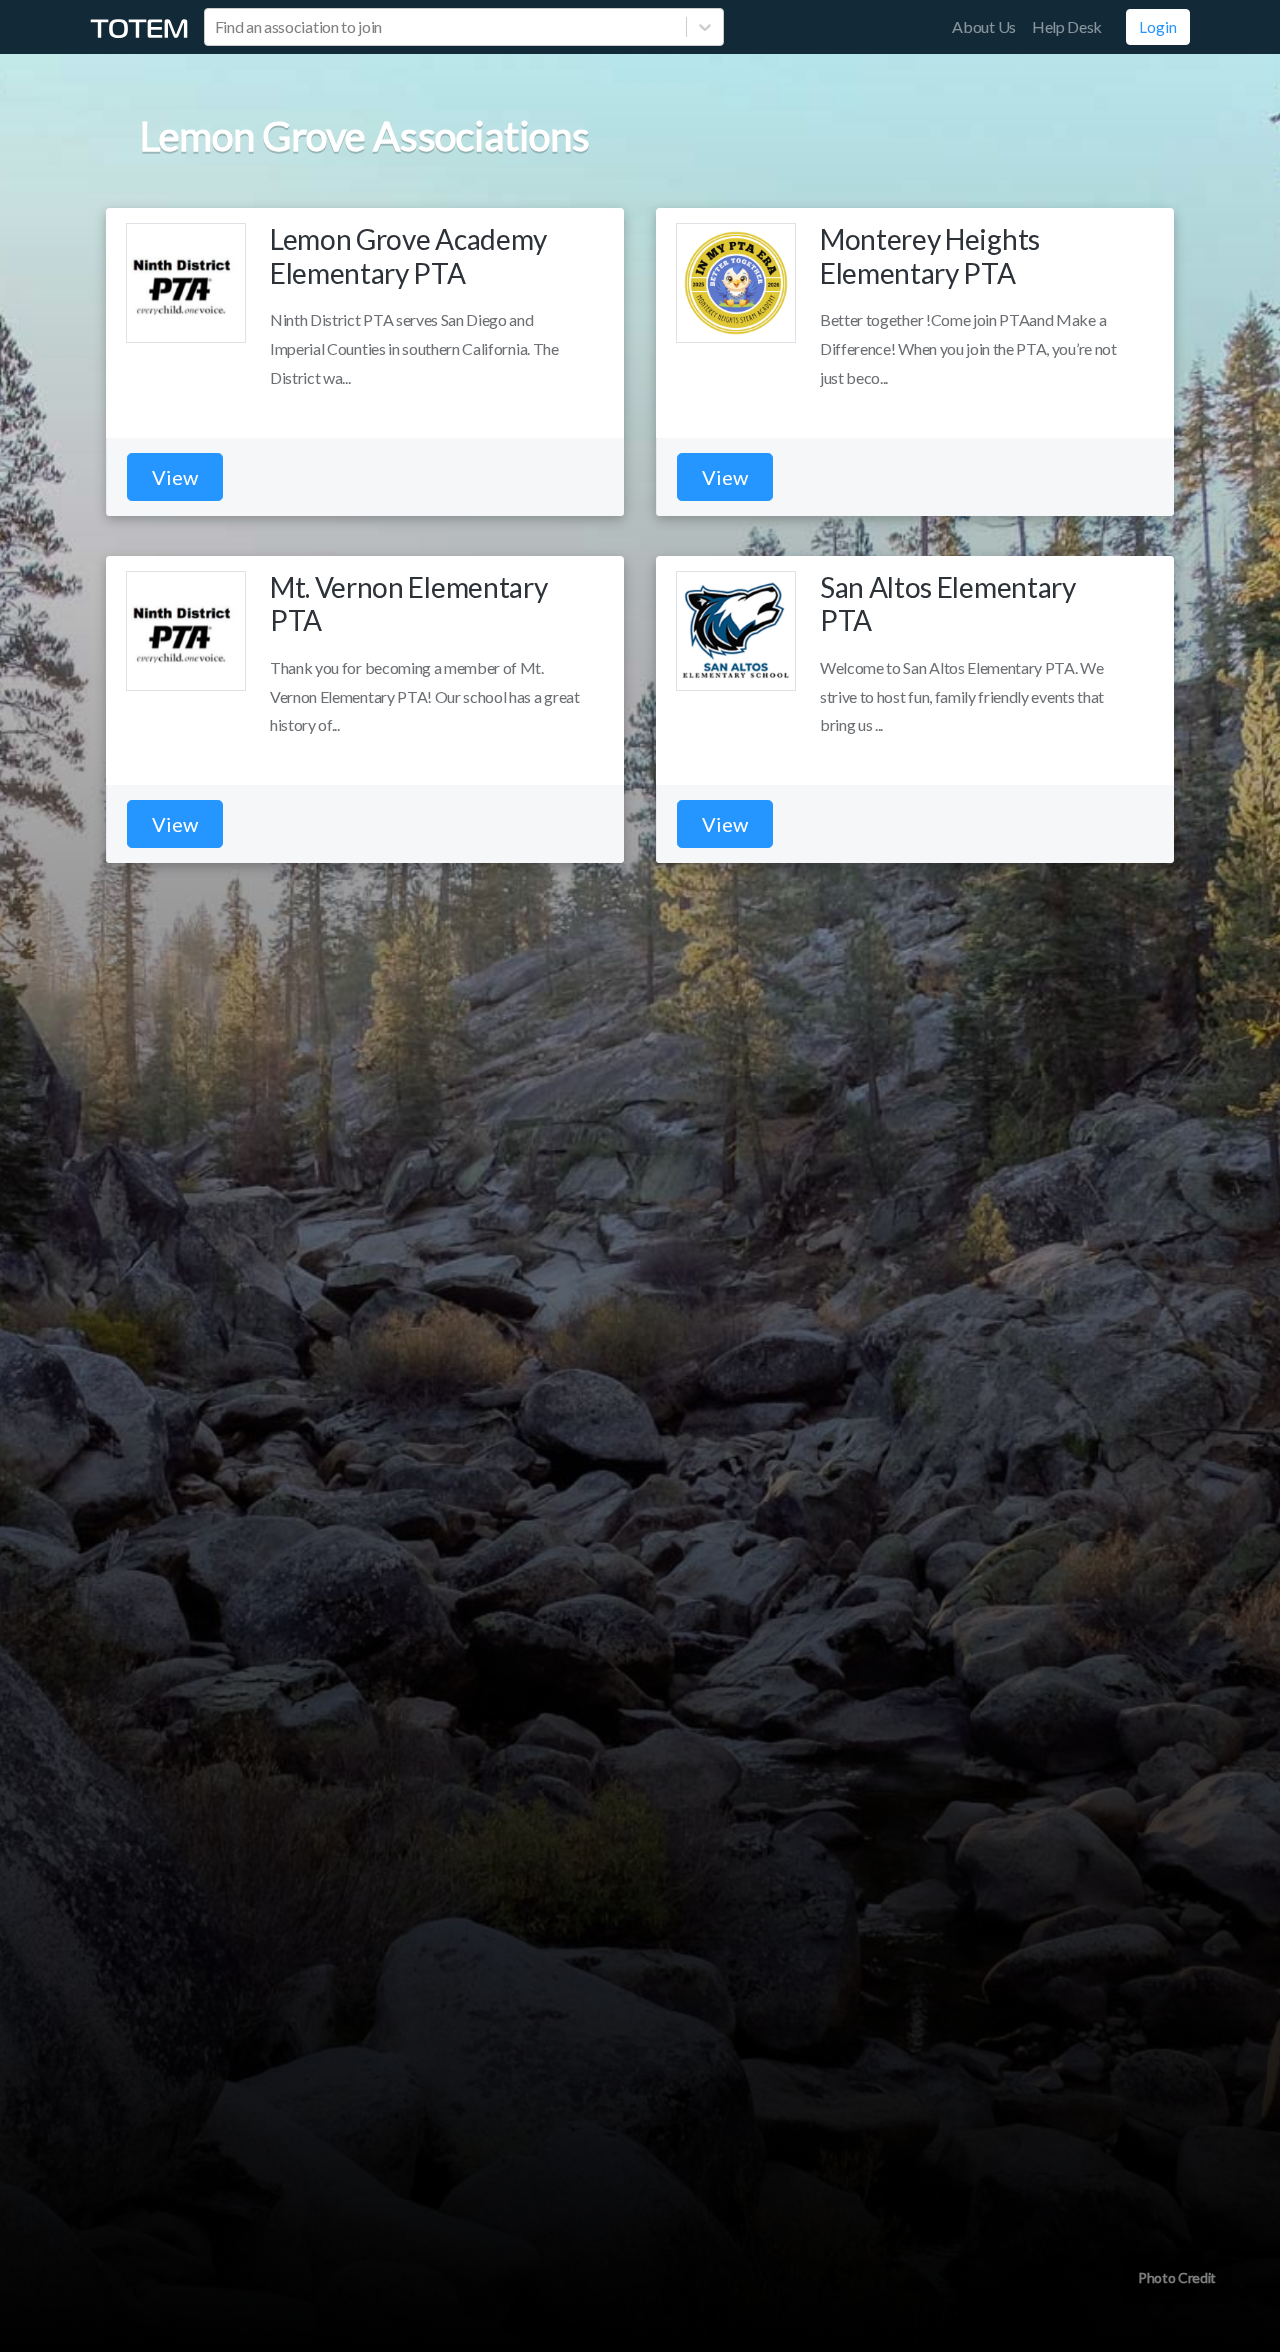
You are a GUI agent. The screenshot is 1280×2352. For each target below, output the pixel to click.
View (175, 477)
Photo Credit (1177, 2277)
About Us (983, 26)
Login (1158, 27)
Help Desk (1067, 26)
